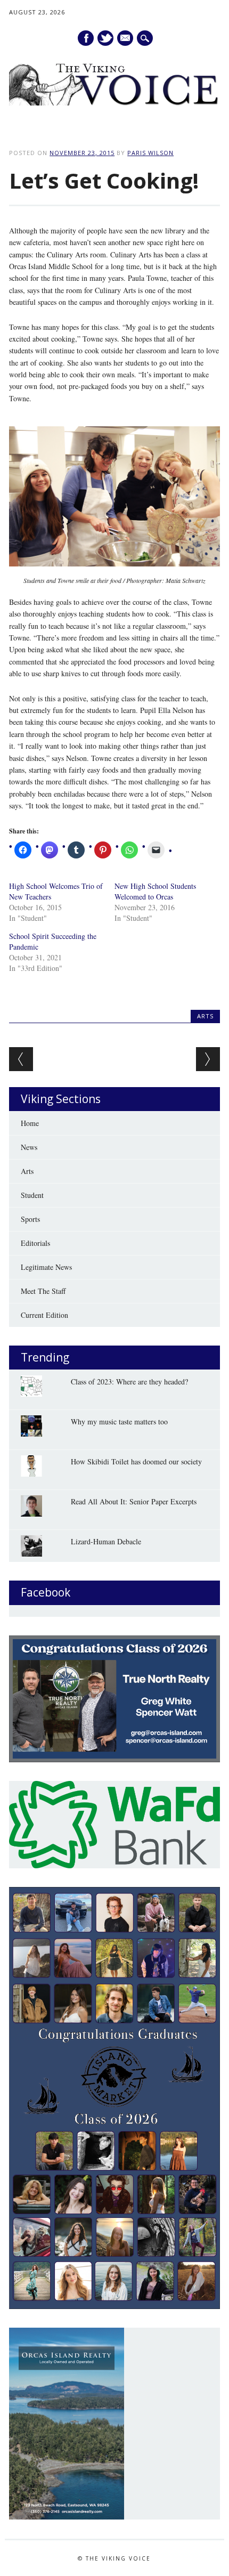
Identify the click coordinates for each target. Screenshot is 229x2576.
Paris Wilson (150, 153)
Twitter (105, 38)
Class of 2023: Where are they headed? (129, 1382)
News (29, 1147)
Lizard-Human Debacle (106, 1541)
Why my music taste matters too (119, 1421)
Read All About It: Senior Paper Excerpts (134, 1501)
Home (30, 1123)
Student (32, 1195)
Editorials (35, 1243)
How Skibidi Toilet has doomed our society (136, 1461)
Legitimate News (46, 1267)
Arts (205, 1016)
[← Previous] (21, 1059)
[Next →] (208, 1059)
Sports (30, 1219)
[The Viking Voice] (114, 103)
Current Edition (44, 1315)
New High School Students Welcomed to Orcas (155, 891)
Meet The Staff (43, 1291)
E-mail (126, 38)
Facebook (86, 38)
